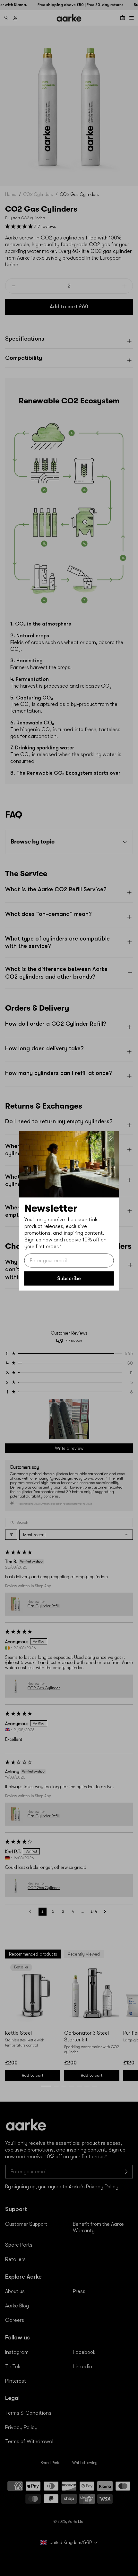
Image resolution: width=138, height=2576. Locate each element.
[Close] (111, 1139)
